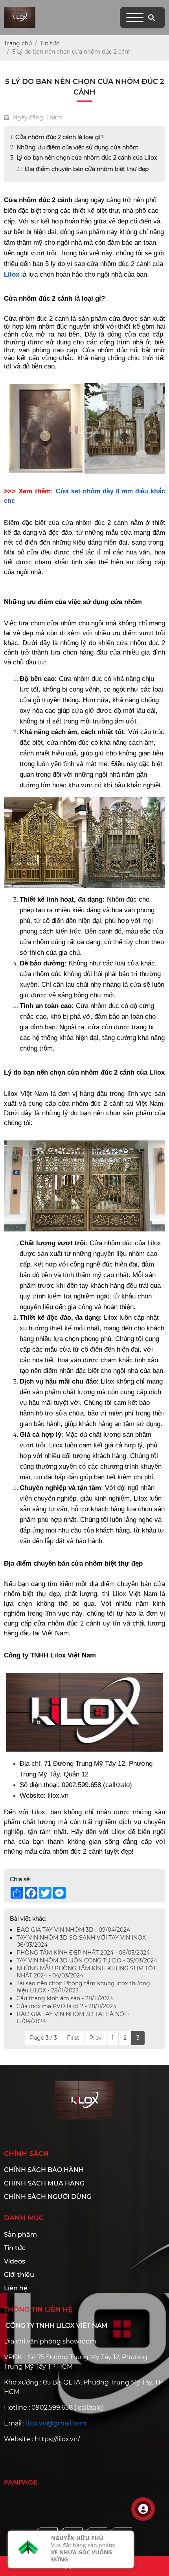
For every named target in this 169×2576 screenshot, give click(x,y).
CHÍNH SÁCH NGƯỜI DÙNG (48, 2201)
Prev (96, 2042)
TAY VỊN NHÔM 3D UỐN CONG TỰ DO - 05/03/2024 (87, 1965)
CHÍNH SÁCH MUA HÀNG (44, 2188)
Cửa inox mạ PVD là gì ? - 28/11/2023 (66, 2011)
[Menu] (135, 18)
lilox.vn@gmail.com (56, 2428)
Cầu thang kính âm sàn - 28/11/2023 (65, 2003)
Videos (15, 2266)
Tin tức (15, 2252)
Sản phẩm (20, 2239)
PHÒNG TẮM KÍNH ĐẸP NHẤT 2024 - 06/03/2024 (83, 1957)
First (73, 2042)
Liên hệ (16, 2292)
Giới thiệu (19, 2279)
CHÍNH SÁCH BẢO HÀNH (44, 2174)
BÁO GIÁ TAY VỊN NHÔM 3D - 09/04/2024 (73, 1934)
